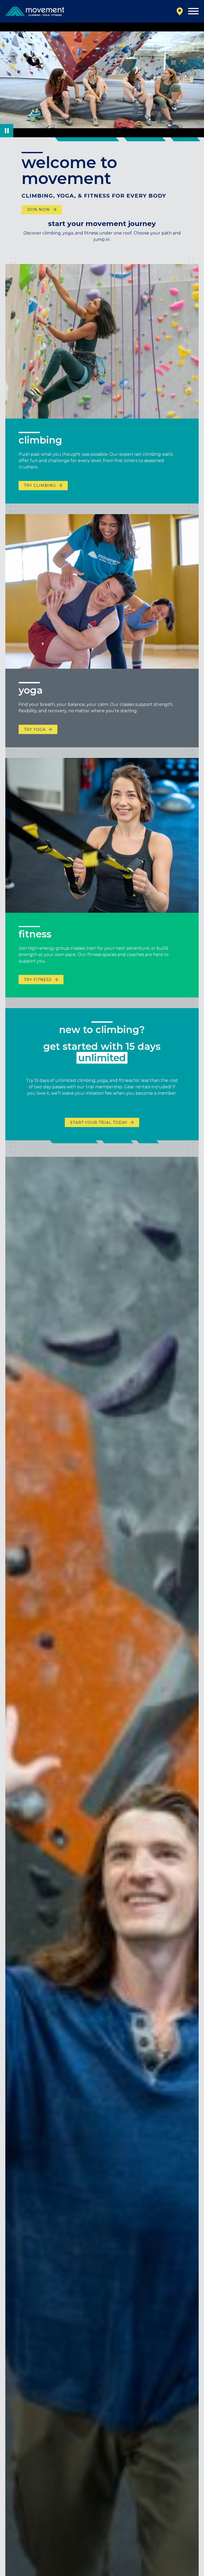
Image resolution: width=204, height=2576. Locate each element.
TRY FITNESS (38, 980)
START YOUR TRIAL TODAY (99, 1123)
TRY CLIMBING (40, 485)
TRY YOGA (35, 730)
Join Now (39, 210)
